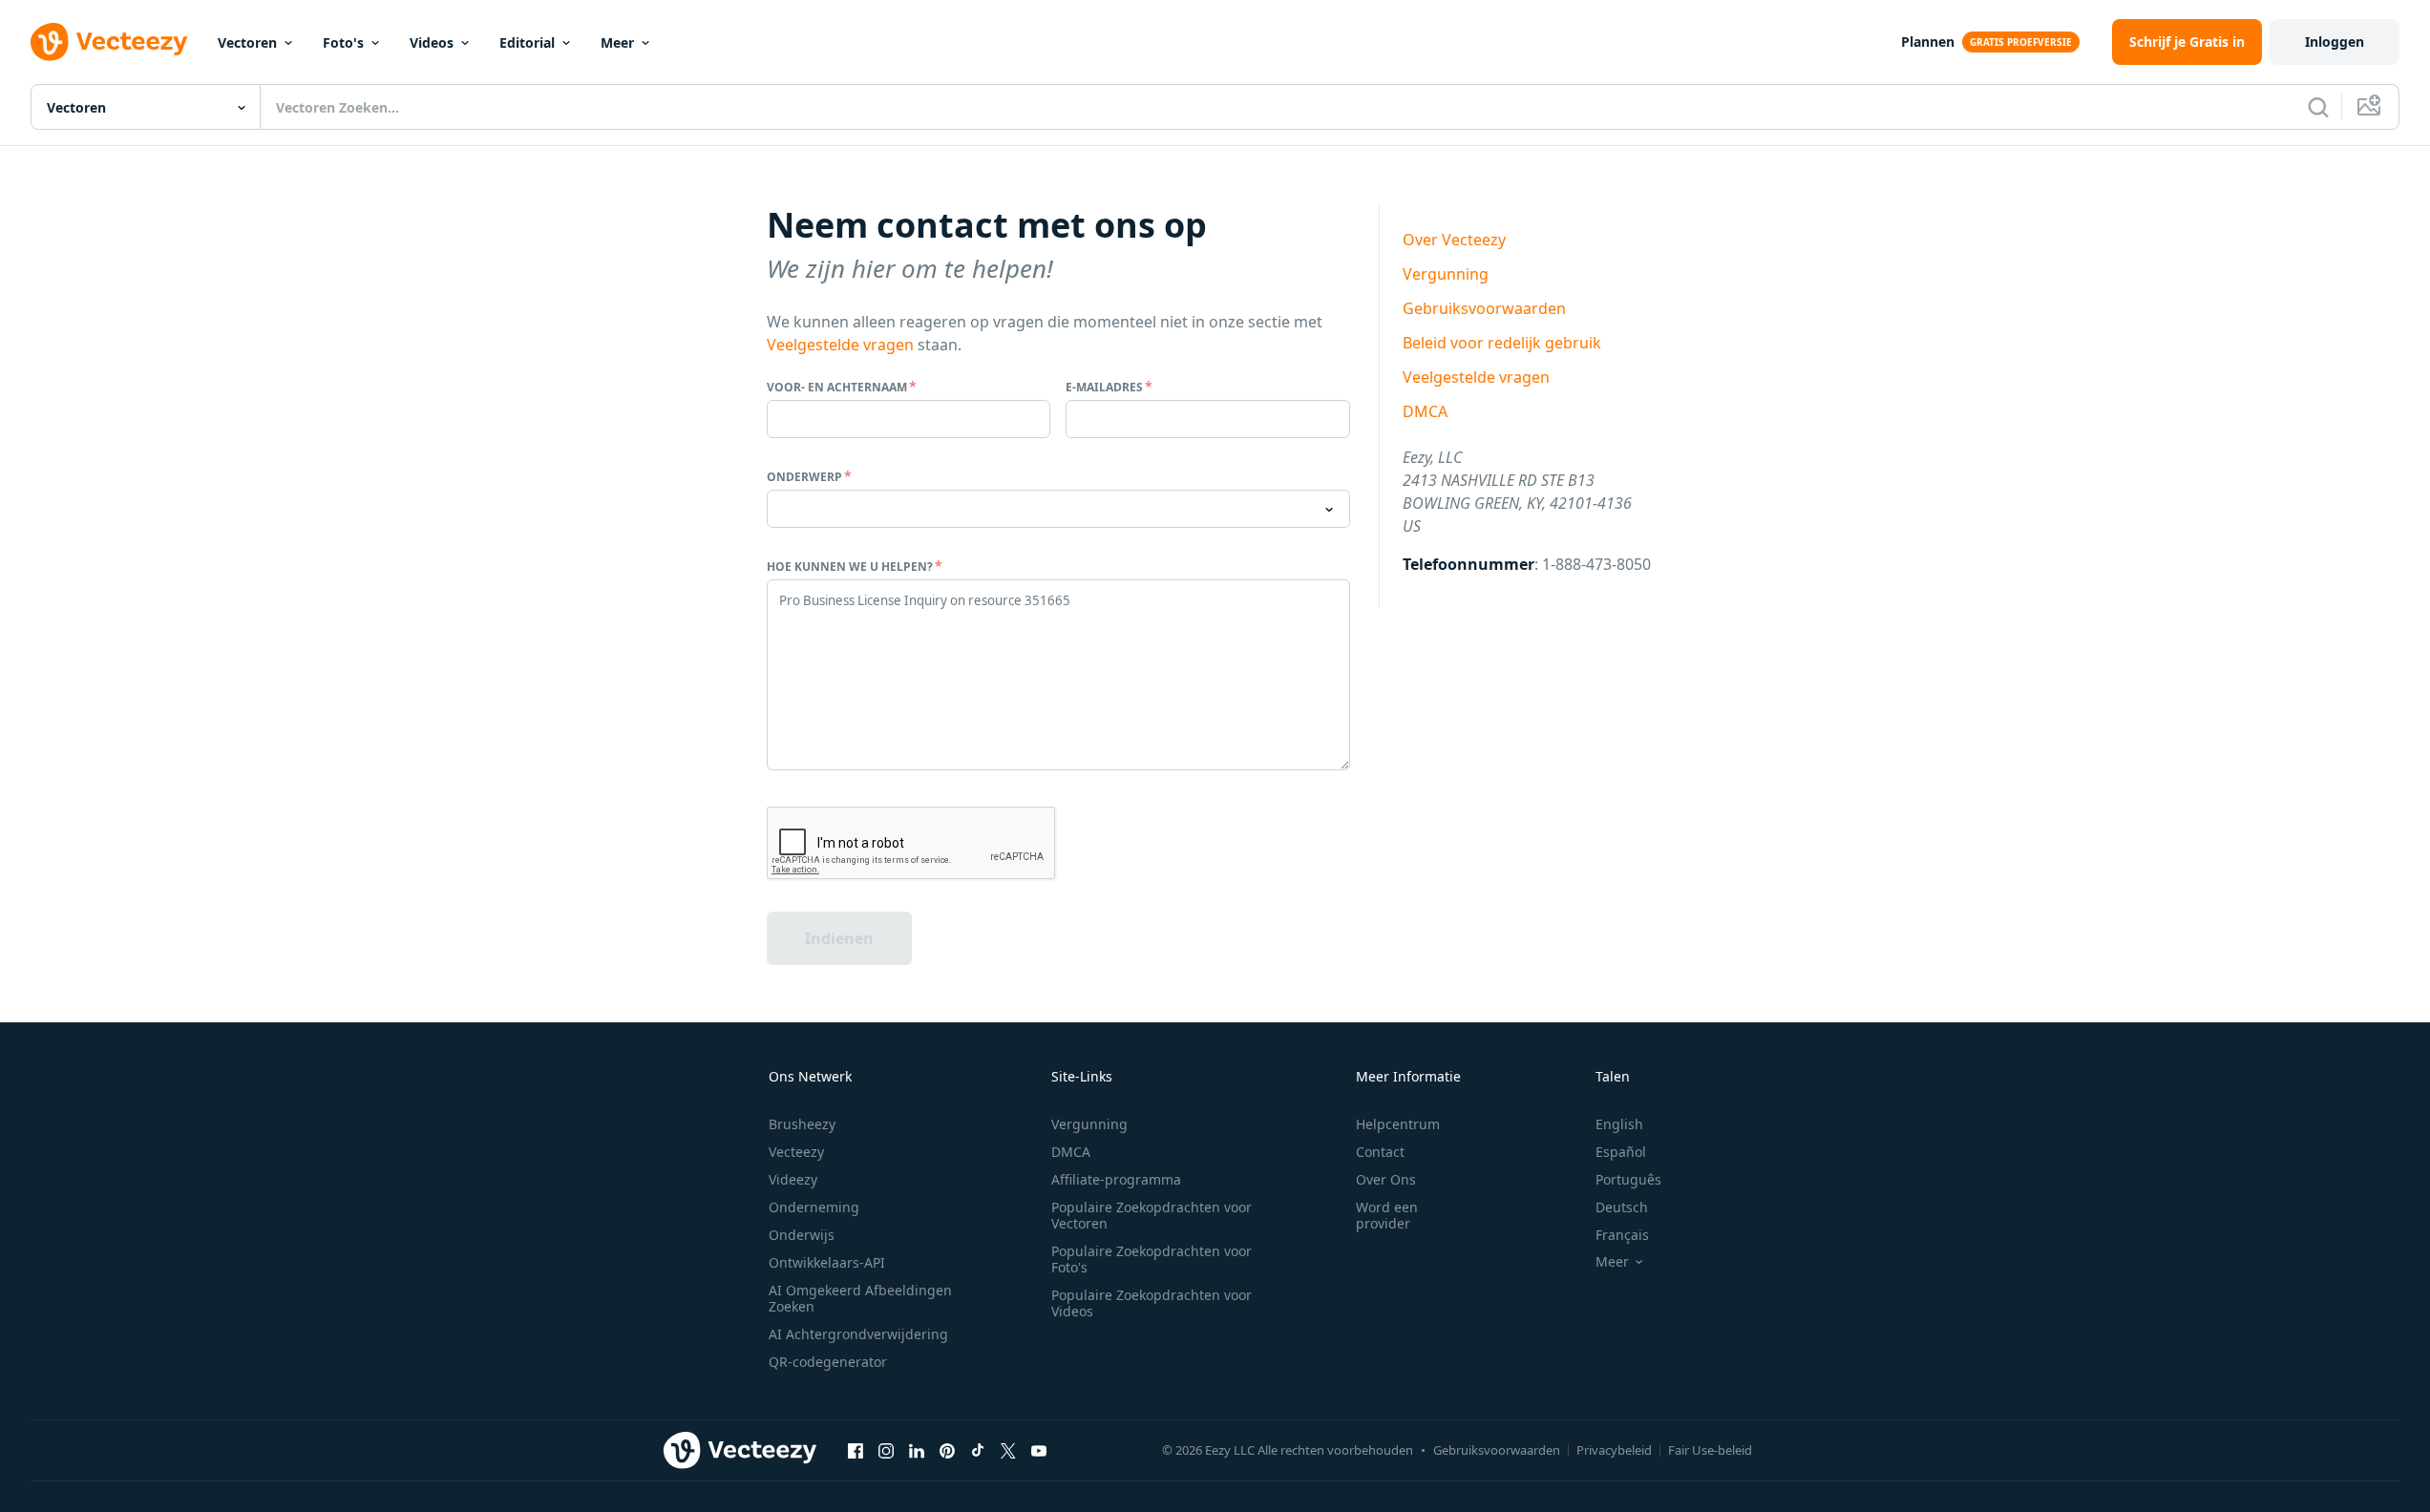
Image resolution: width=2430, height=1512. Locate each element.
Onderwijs (802, 1235)
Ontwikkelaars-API (827, 1262)
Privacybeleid (1614, 1450)
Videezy (793, 1179)
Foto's (343, 42)
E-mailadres (1104, 387)
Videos (432, 42)
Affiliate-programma (1116, 1179)
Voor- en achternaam (837, 387)
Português (1628, 1179)
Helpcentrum (1398, 1124)
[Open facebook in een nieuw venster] (856, 1450)
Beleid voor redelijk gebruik (1502, 343)
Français (1622, 1235)
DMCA (1425, 411)
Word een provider (1387, 1215)
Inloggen (2335, 42)
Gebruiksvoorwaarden (1484, 308)
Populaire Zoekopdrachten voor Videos (1152, 1303)
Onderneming (814, 1207)
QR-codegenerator (828, 1362)
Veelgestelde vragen (840, 345)
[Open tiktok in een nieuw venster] (978, 1450)
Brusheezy (802, 1124)
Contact (1380, 1152)
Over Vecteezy (1454, 240)
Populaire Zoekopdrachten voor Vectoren (1152, 1215)
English (1619, 1124)
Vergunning (1446, 274)
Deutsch (1622, 1207)
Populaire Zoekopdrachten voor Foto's (1152, 1259)
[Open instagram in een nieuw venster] (886, 1450)
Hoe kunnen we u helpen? (850, 567)
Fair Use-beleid (1710, 1450)
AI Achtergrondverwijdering (858, 1334)
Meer (617, 42)
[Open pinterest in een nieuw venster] (947, 1450)
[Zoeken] (2318, 107)
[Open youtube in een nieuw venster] (1039, 1450)
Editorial (527, 42)
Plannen (1928, 42)
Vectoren (247, 42)
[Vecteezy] (109, 42)
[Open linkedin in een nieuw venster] (917, 1450)
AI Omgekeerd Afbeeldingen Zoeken (860, 1298)
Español (1621, 1152)
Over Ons (1386, 1179)
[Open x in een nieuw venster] (1008, 1450)
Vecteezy (796, 1152)
